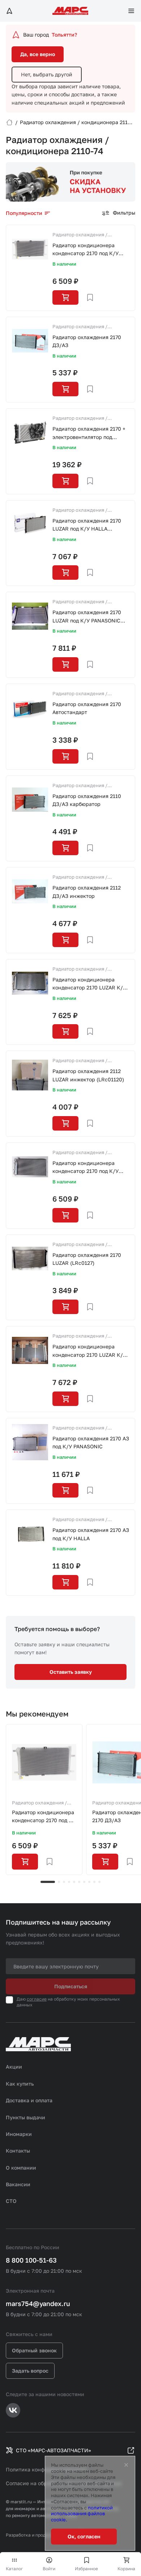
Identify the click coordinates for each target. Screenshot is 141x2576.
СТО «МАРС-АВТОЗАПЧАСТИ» (54, 2450)
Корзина (126, 2569)
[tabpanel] (44, 1800)
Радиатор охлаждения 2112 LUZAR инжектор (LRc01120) (88, 1075)
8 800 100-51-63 (31, 2260)
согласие (37, 1999)
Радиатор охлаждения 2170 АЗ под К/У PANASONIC (91, 1442)
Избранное (86, 2569)
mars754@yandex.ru (38, 2303)
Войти (49, 2569)
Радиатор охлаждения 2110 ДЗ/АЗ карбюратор (87, 800)
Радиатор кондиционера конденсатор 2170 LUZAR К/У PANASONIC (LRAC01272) (89, 1351)
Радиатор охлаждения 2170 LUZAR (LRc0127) (87, 1259)
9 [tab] (94, 1882)
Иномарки (19, 2134)
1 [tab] (48, 1882)
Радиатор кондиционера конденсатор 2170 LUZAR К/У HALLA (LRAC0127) (89, 984)
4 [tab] (69, 1882)
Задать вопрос (30, 2371)
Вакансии (18, 2184)
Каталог (14, 2569)
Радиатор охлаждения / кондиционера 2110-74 (80, 235)
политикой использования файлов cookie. (82, 2514)
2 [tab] (59, 1882)
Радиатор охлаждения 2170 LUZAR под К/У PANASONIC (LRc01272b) (87, 617)
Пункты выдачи (25, 2117)
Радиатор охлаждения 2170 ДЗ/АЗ (87, 341)
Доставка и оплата (29, 2100)
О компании (21, 2168)
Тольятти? (64, 35)
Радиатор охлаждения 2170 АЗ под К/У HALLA (91, 1534)
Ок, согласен (84, 2536)
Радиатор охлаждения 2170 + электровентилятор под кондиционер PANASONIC (89, 433)
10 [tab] (99, 1882)
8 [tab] (89, 1882)
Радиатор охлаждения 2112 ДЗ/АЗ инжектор (87, 892)
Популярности (24, 213)
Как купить (20, 2084)
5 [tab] (74, 1882)
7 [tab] (84, 1882)
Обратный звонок (34, 2350)
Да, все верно (38, 54)
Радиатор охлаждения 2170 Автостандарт (87, 708)
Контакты (18, 2151)
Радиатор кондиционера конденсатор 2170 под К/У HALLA (86, 1168)
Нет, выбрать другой (47, 74)
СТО (11, 2201)
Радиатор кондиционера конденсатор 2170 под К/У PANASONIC (86, 250)
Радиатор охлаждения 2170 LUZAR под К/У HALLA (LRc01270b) (87, 525)
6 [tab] (79, 1882)
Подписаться (71, 1986)
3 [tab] (64, 1882)
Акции (14, 2067)
